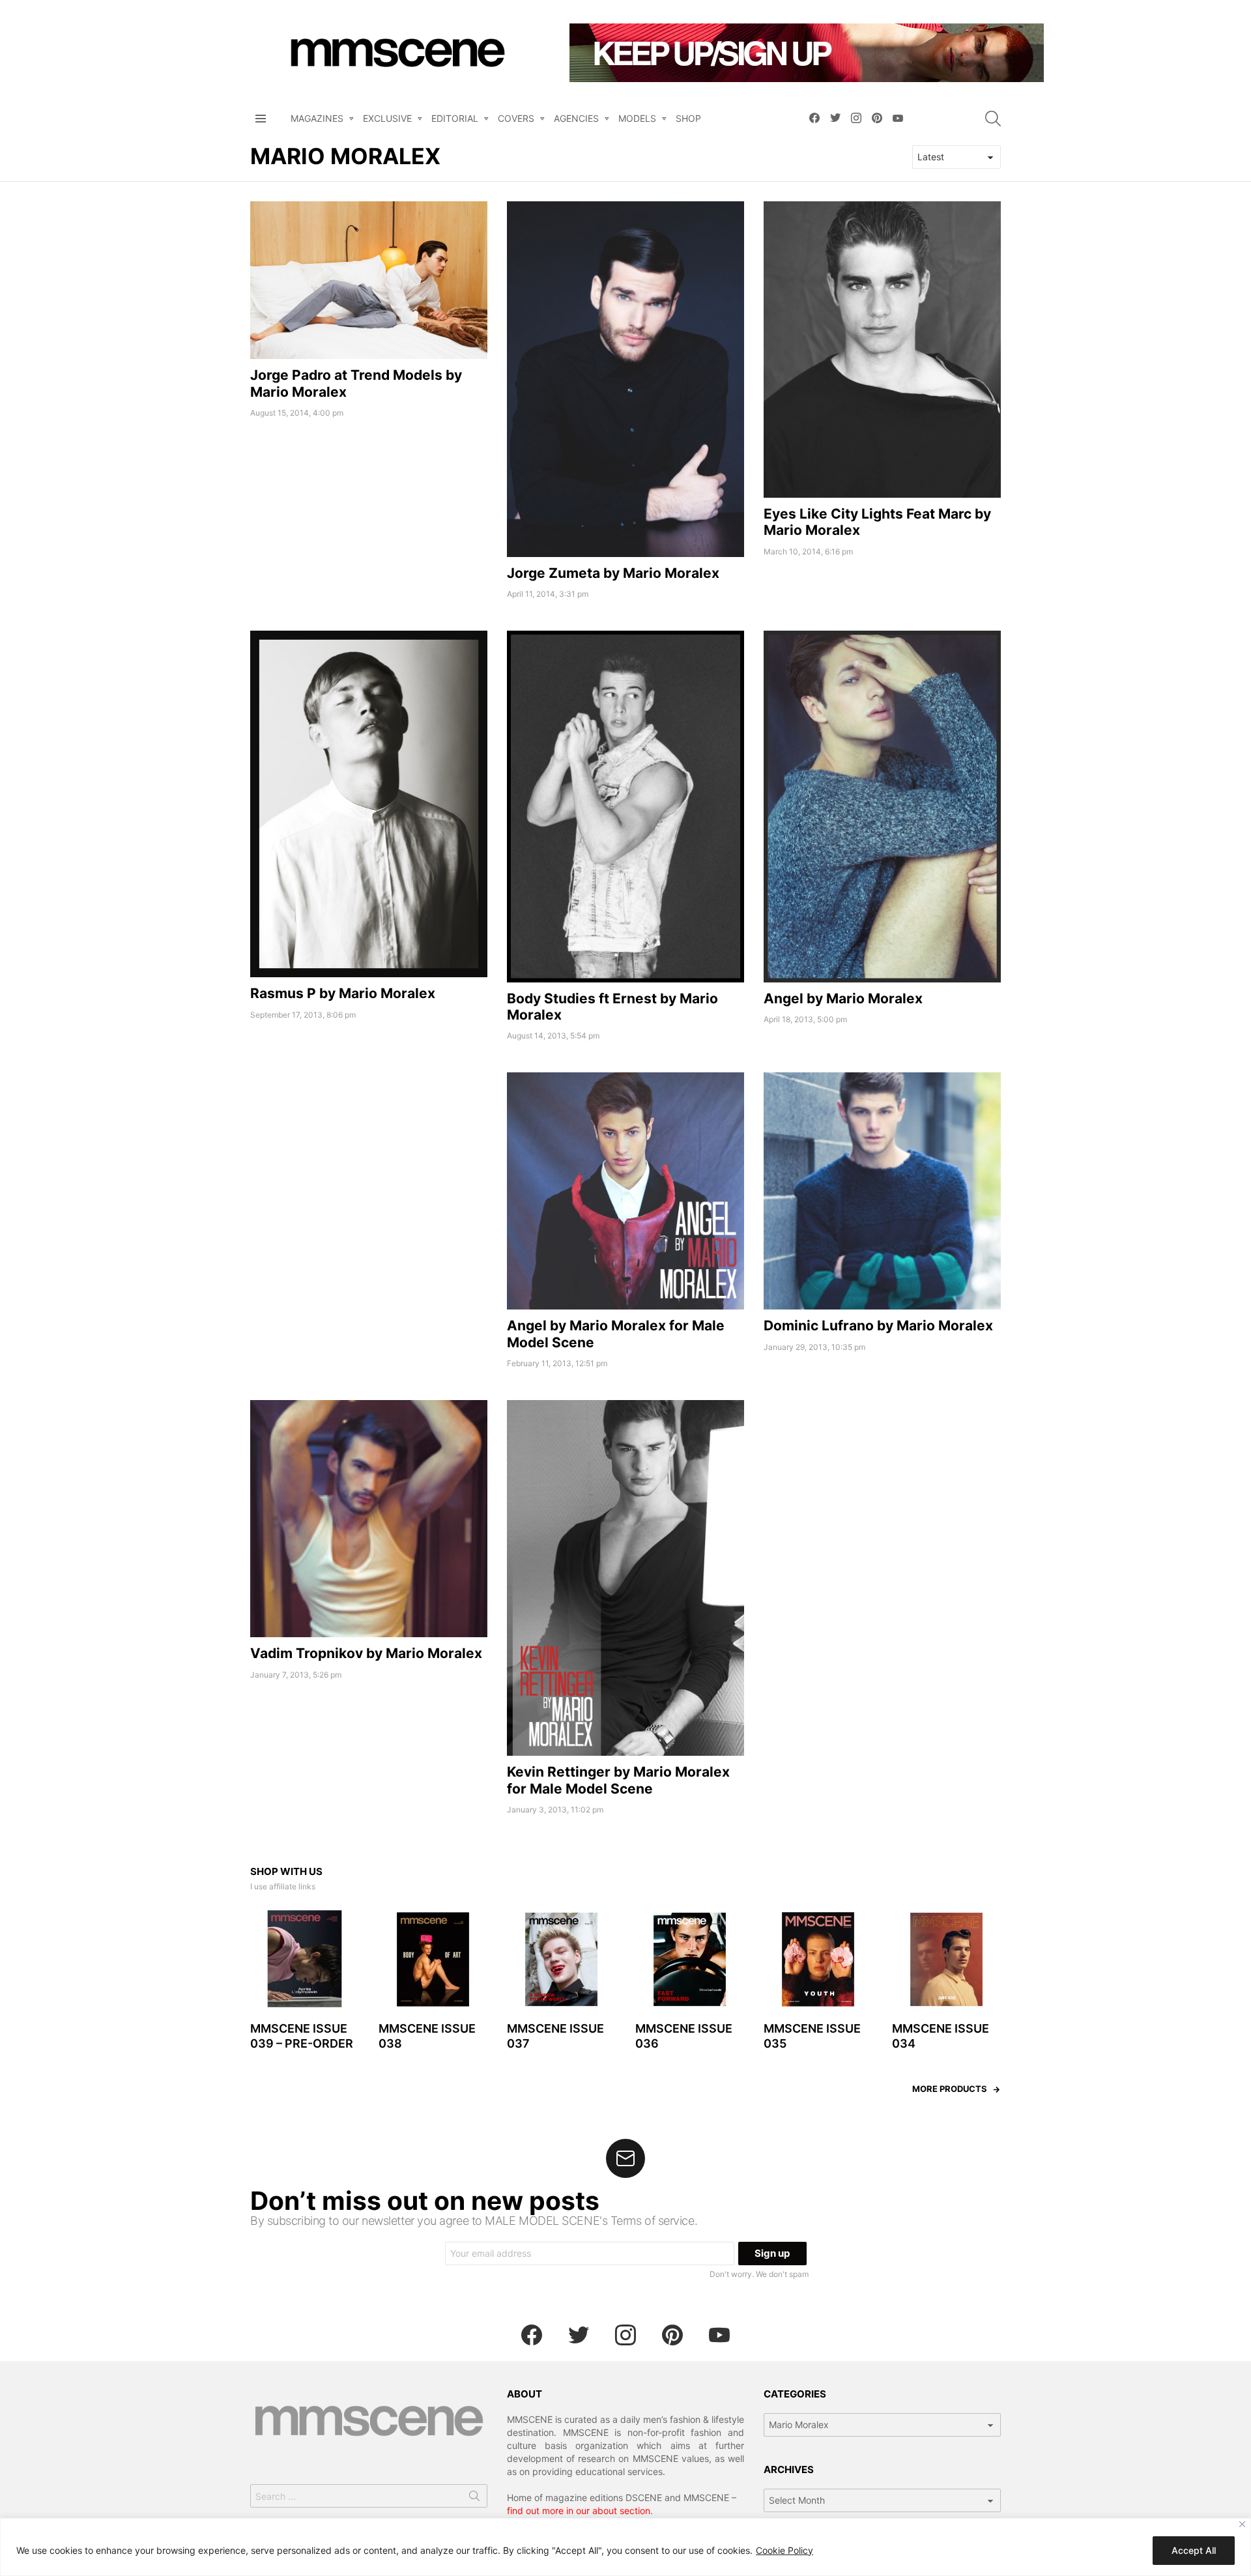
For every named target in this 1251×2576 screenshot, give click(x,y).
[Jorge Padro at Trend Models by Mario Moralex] (369, 280)
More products (950, 2089)
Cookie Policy (784, 2550)
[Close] (1242, 2524)
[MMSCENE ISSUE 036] (690, 1959)
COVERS (516, 118)
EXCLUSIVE (387, 118)
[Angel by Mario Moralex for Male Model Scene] (625, 1191)
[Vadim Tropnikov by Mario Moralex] (369, 1519)
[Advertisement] (369, 1164)
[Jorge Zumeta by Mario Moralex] (625, 379)
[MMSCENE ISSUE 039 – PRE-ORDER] (305, 1959)
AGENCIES (576, 118)
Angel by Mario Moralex (843, 998)
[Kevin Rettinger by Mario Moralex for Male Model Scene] (625, 1578)
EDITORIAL (455, 118)
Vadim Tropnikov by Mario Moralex (366, 1653)
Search (474, 2498)
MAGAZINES (317, 118)
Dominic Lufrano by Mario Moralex (878, 1325)
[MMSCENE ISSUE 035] (818, 1959)
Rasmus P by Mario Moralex (343, 993)
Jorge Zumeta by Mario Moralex (613, 573)
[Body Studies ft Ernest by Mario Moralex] (625, 807)
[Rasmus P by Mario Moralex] (369, 804)
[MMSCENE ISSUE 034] (946, 1959)
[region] (625, 2547)
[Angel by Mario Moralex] (882, 807)
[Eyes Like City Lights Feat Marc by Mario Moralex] (882, 350)
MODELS (637, 118)
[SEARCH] (993, 119)
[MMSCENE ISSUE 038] (433, 1959)
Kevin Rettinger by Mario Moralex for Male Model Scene (618, 1780)
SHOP (688, 118)
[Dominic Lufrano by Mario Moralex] (882, 1191)
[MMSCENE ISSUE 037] (561, 1959)
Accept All (1194, 2550)
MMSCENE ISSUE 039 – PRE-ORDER (302, 2036)
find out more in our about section (579, 2511)
